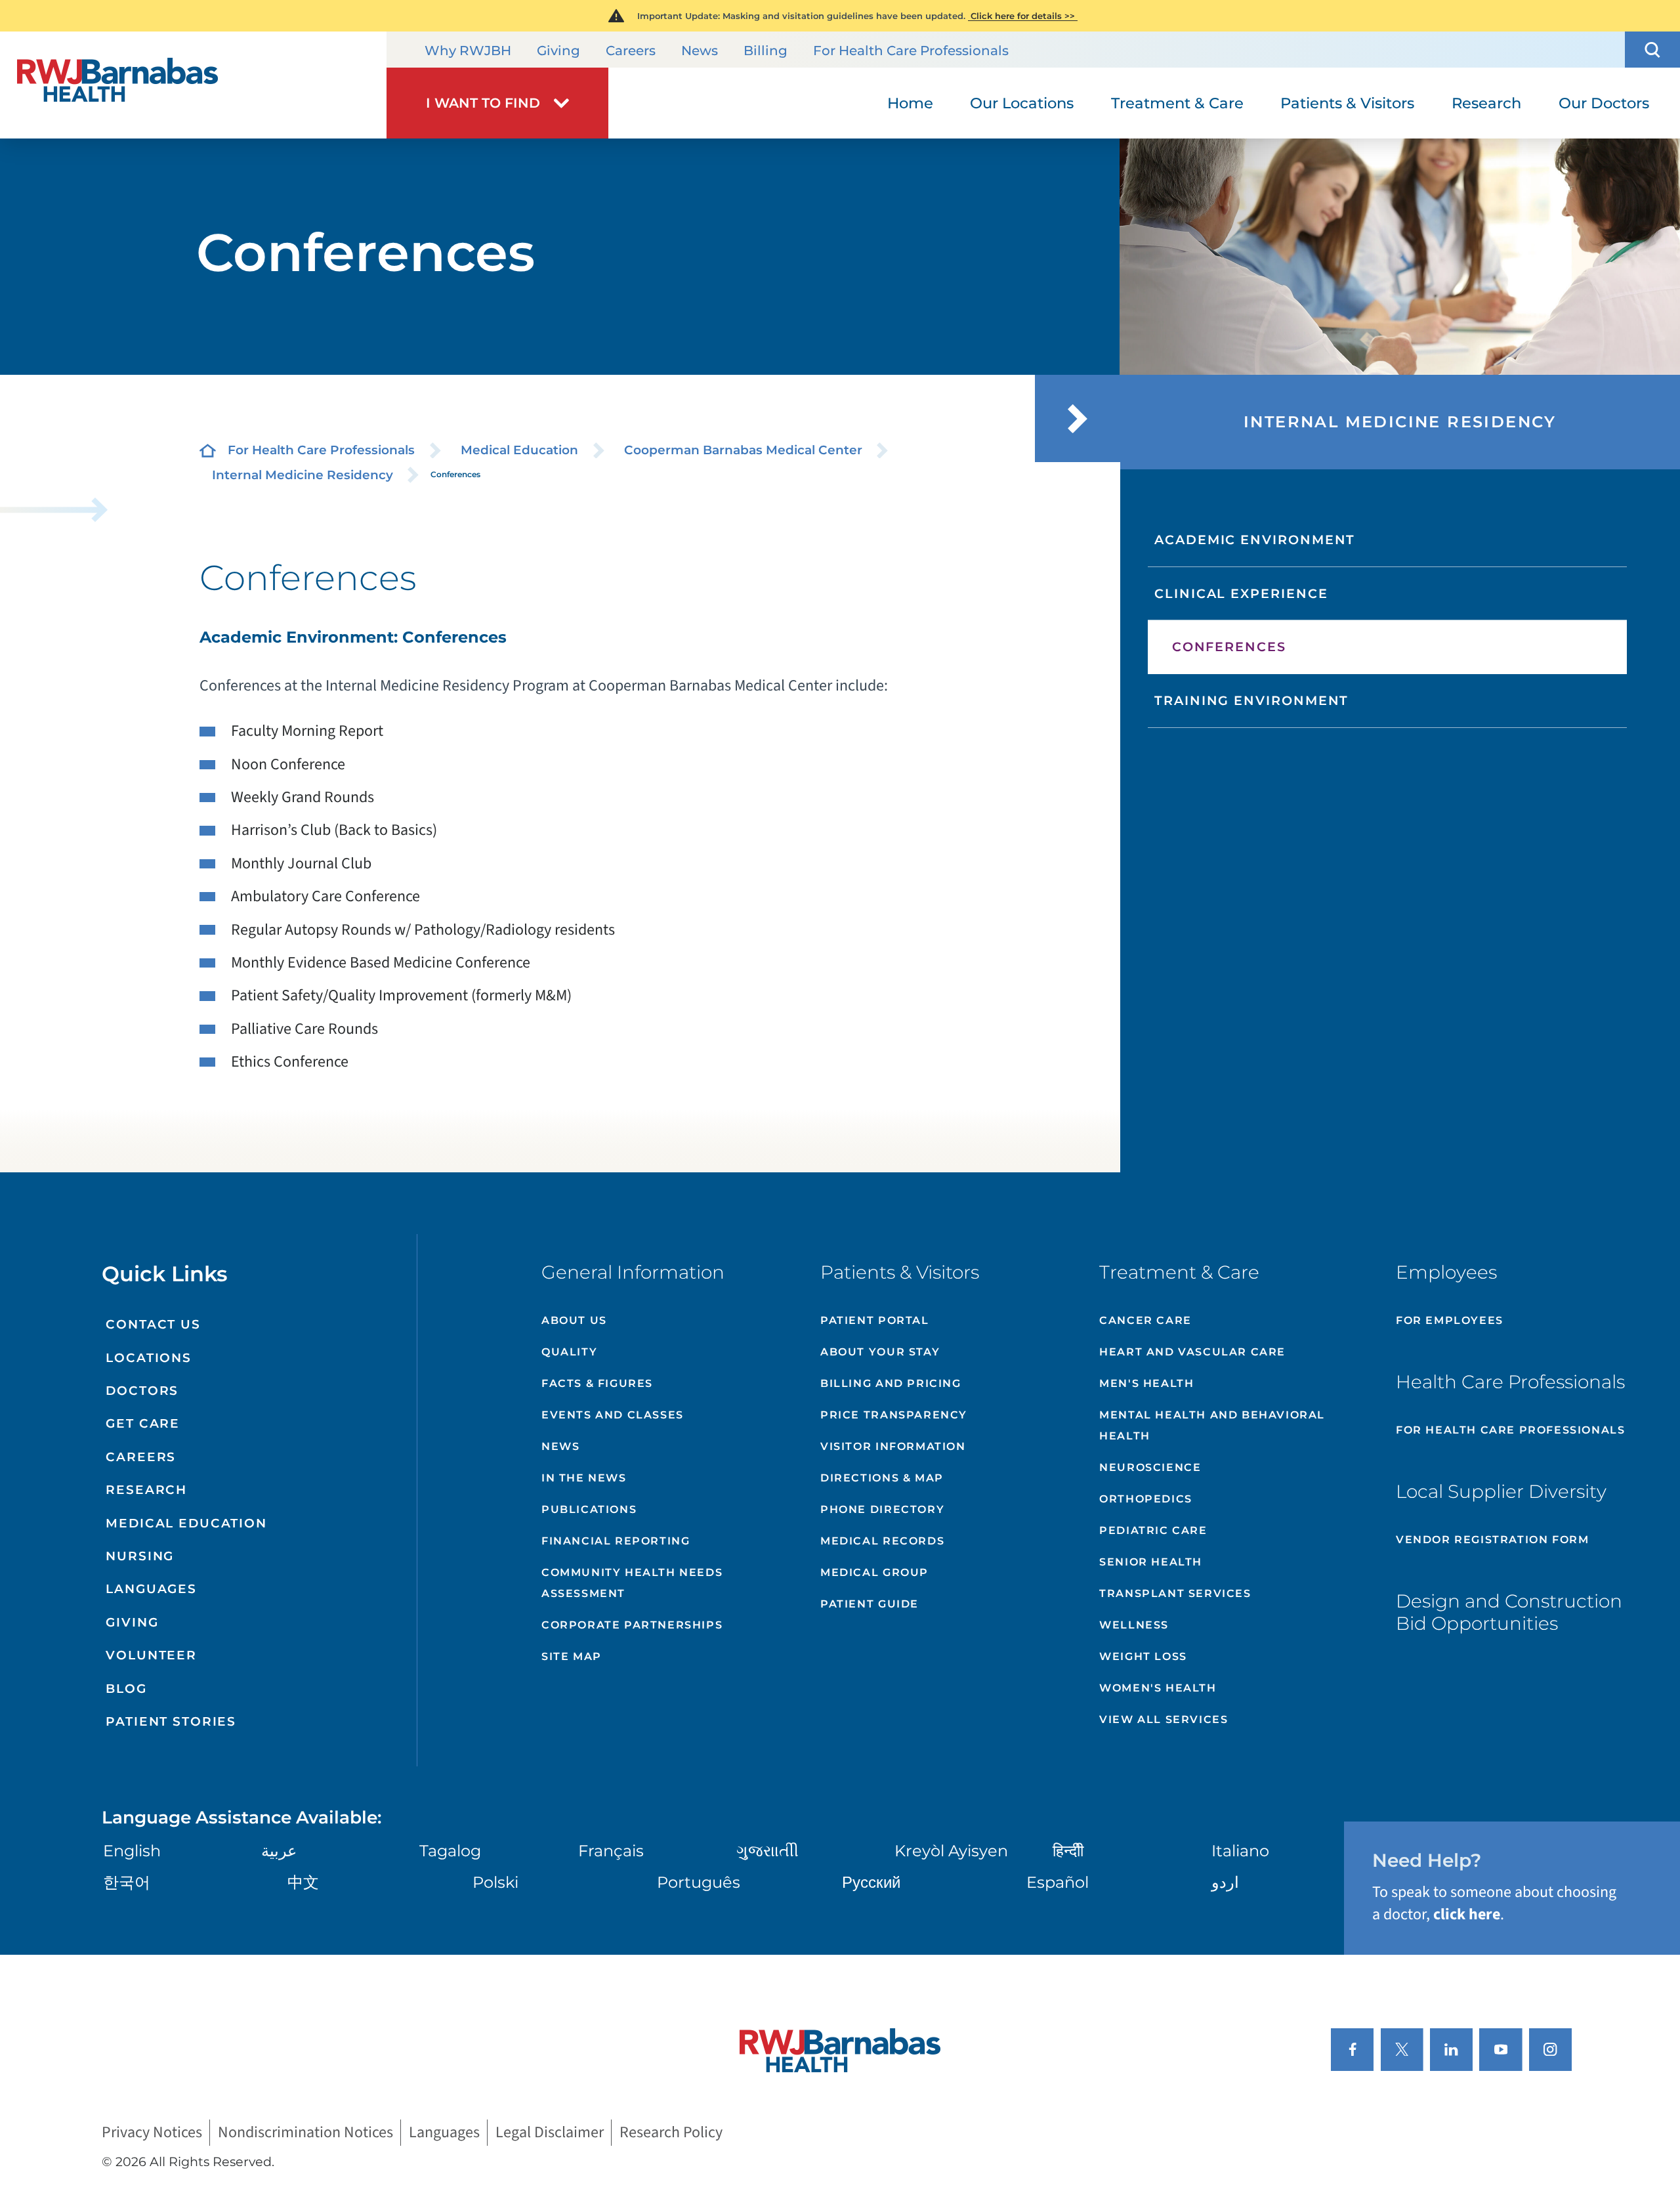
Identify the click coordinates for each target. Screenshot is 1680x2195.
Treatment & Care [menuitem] (1177, 103)
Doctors (142, 1391)
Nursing (140, 1556)
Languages (151, 1589)
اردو (1225, 1882)
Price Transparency (894, 1415)
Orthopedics (1146, 1499)
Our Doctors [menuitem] (1604, 103)
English (132, 1851)
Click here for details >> (1023, 16)
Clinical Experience (1241, 593)
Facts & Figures (597, 1383)
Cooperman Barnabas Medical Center (743, 450)
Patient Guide (870, 1604)
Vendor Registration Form (1492, 1540)
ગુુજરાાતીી (767, 1851)
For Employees (1450, 1320)
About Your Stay (880, 1352)
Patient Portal (874, 1320)
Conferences (1229, 647)
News (700, 51)
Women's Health (1158, 1688)
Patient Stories (171, 1721)
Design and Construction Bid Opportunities (1509, 1612)
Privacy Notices (152, 2133)
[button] (1652, 50)
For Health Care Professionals (911, 51)
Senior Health (1151, 1562)
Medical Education (519, 450)
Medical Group (874, 1572)
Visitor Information (893, 1446)
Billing (766, 51)
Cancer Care (1145, 1320)
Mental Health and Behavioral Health (1212, 1425)
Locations (149, 1358)
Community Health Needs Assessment (632, 1583)
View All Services (1164, 1719)
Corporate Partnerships (632, 1625)
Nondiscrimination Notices (305, 2133)
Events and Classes (613, 1415)
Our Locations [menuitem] (1022, 103)
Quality (569, 1352)
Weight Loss (1143, 1656)
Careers (631, 51)
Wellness (1134, 1625)
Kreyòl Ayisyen (951, 1851)
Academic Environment (1255, 540)
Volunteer (151, 1655)
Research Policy (671, 2133)
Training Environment (1251, 700)
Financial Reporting (616, 1541)
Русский (871, 1882)
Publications (589, 1509)
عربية (279, 1851)
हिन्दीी (1068, 1851)
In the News (584, 1478)
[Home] (193, 85)
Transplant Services (1175, 1593)
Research (146, 1490)
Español (1058, 1882)
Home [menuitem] (910, 103)
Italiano (1240, 1851)
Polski (495, 1882)
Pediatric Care (1153, 1530)
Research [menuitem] (1486, 103)
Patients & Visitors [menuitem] (1347, 103)
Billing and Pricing (891, 1383)
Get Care (143, 1423)
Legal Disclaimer (550, 2133)
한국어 (127, 1882)
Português (699, 1882)
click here (1467, 1914)
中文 (303, 1882)
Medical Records (882, 1541)
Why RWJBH (468, 51)
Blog (126, 1689)
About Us (574, 1320)
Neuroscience (1150, 1467)
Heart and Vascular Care (1192, 1352)
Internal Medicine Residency (303, 475)
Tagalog (450, 1851)
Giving (558, 51)
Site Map (572, 1656)
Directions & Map (882, 1478)
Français (611, 1851)
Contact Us (153, 1324)
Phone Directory (882, 1509)
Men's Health (1146, 1383)
